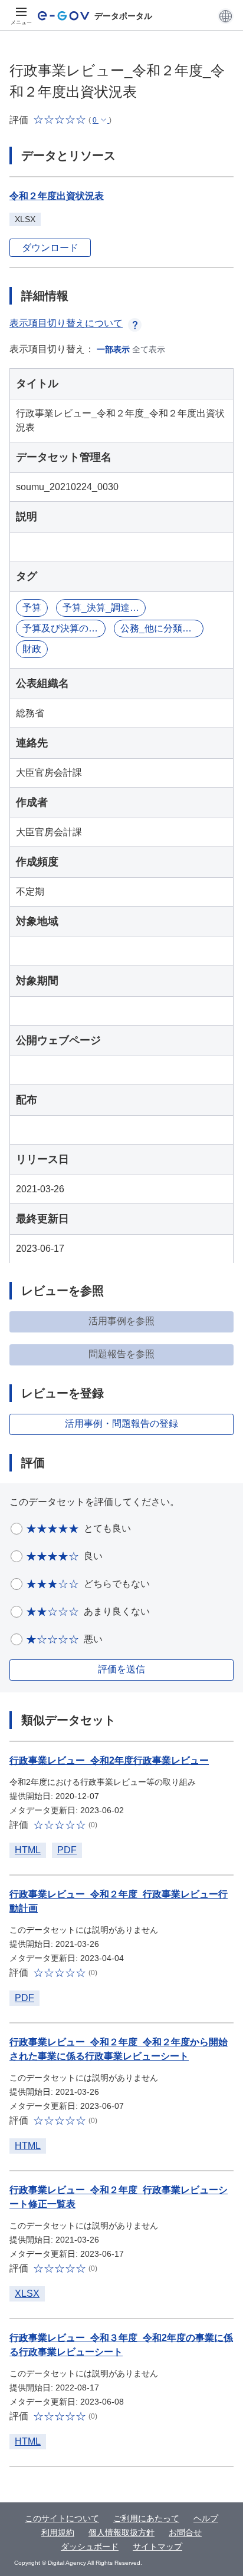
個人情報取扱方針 (121, 2532)
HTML (28, 1850)
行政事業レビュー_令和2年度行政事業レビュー (109, 1760)
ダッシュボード (90, 2547)
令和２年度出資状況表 (57, 196)
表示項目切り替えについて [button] (66, 323)
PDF (67, 1850)
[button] (226, 16)
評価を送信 (121, 1669)
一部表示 (113, 349)
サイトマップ (157, 2547)
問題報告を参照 (121, 1354)
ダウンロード (50, 248)
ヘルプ (206, 2518)
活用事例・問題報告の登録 (121, 1423)
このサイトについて (62, 2518)
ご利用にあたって (146, 2518)
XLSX (27, 2294)
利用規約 (58, 2532)
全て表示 (149, 349)
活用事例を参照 (121, 1321)
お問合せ (185, 2532)
